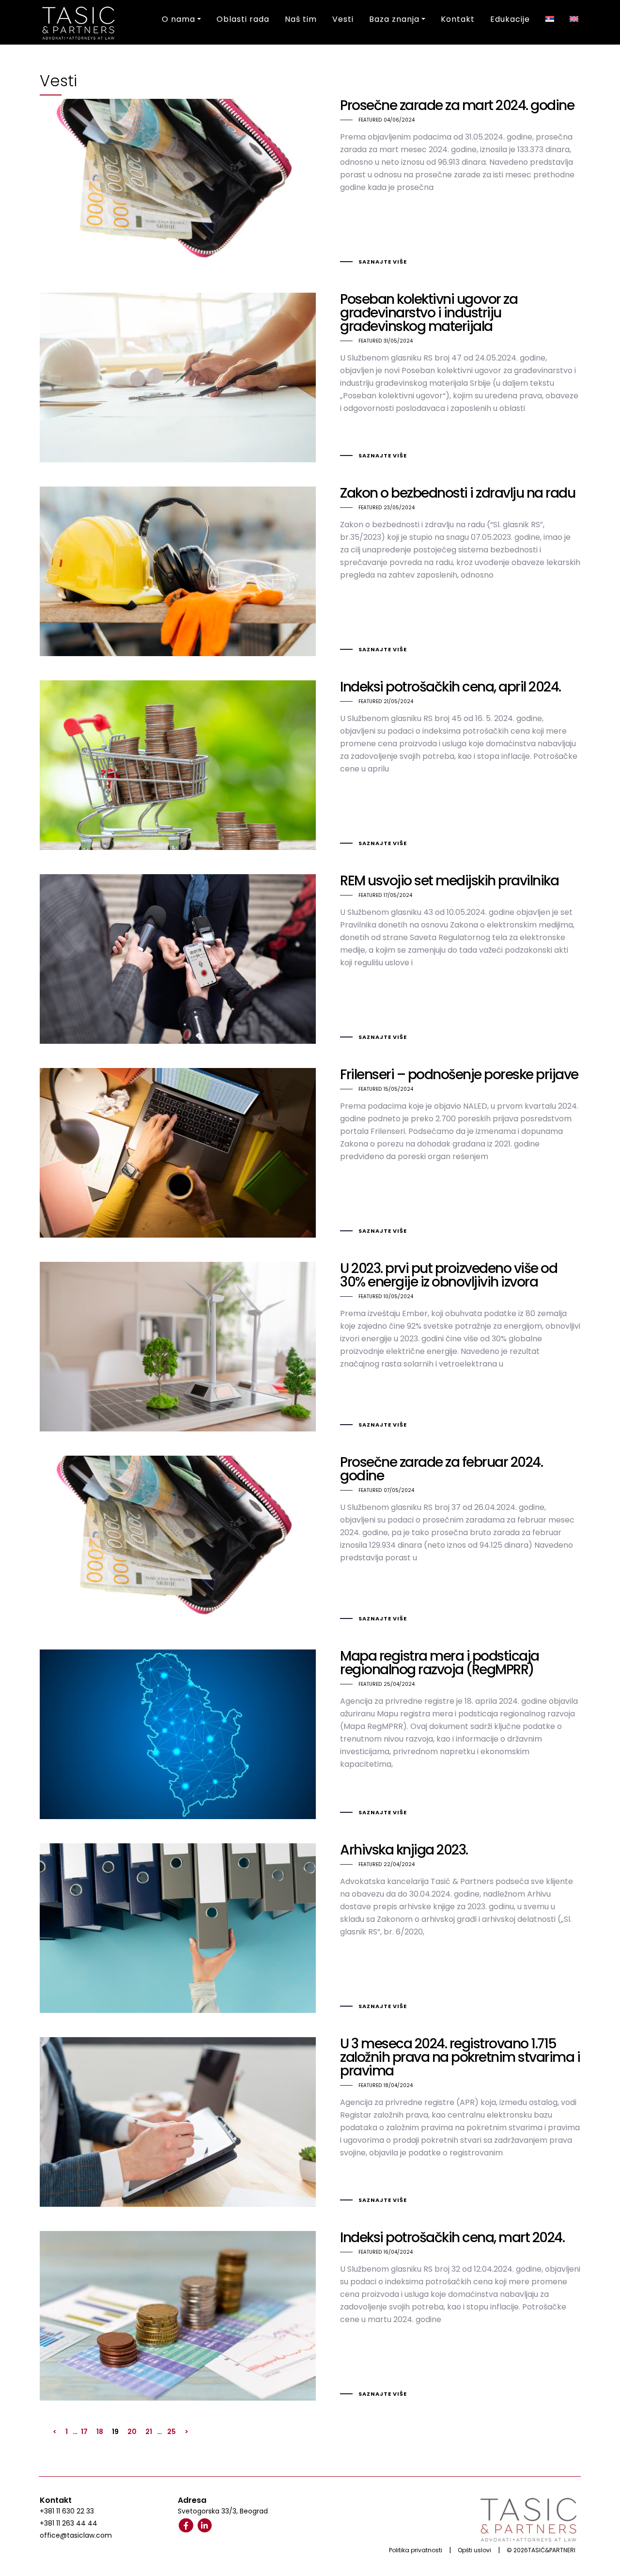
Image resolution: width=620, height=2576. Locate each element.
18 (100, 2432)
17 (84, 2432)
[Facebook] (186, 2526)
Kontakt (458, 19)
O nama (178, 19)
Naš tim (301, 19)
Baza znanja (394, 19)
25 (171, 2432)
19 (115, 2432)
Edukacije (510, 19)
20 (132, 2432)
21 (149, 2432)
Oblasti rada (243, 19)
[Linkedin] (205, 2526)
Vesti (343, 19)
